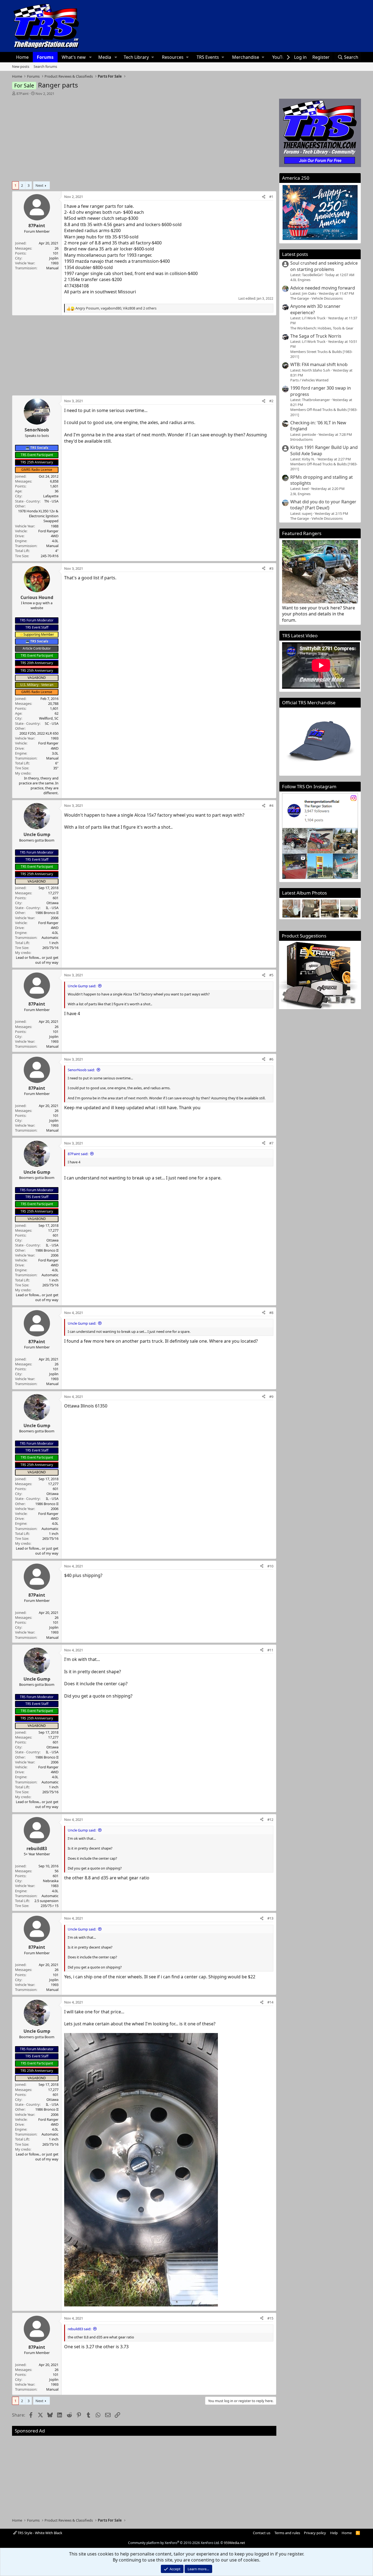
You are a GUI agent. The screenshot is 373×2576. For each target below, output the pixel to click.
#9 (271, 1397)
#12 (270, 1819)
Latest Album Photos (304, 893)
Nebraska (51, 1881)
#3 (271, 568)
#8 (271, 1313)
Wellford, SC (49, 718)
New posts (21, 66)
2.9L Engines (300, 494)
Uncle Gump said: (82, 986)
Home (22, 57)
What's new (74, 57)
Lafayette (51, 496)
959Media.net (234, 2543)
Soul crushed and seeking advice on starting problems (324, 266)
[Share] (264, 197)
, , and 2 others (116, 308)
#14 (270, 2002)
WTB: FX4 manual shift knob (319, 364)
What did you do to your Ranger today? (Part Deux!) (323, 505)
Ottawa (52, 903)
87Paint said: (78, 1154)
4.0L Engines (300, 280)
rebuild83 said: (79, 2329)
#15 (270, 2318)
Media (105, 57)
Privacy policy (315, 2533)
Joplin (54, 258)
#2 (271, 401)
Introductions (301, 439)
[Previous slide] (289, 909)
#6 (271, 1059)
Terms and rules (287, 2533)
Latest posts (295, 254)
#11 (270, 1650)
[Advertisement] (144, 137)
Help (334, 2533)
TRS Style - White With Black (39, 2533)
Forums (45, 57)
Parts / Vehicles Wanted (309, 380)
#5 (271, 975)
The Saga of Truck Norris (316, 336)
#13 (270, 1918)
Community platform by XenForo (174, 2543)
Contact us (262, 2533)
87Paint (23, 94)
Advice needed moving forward (323, 288)
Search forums (45, 66)
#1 (271, 197)
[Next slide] (351, 909)
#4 (271, 805)
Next (39, 185)
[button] (90, 57)
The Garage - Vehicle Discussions (316, 298)
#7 (271, 1143)
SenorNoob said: (81, 1070)
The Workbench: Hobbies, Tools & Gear (322, 328)
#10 (270, 1566)
